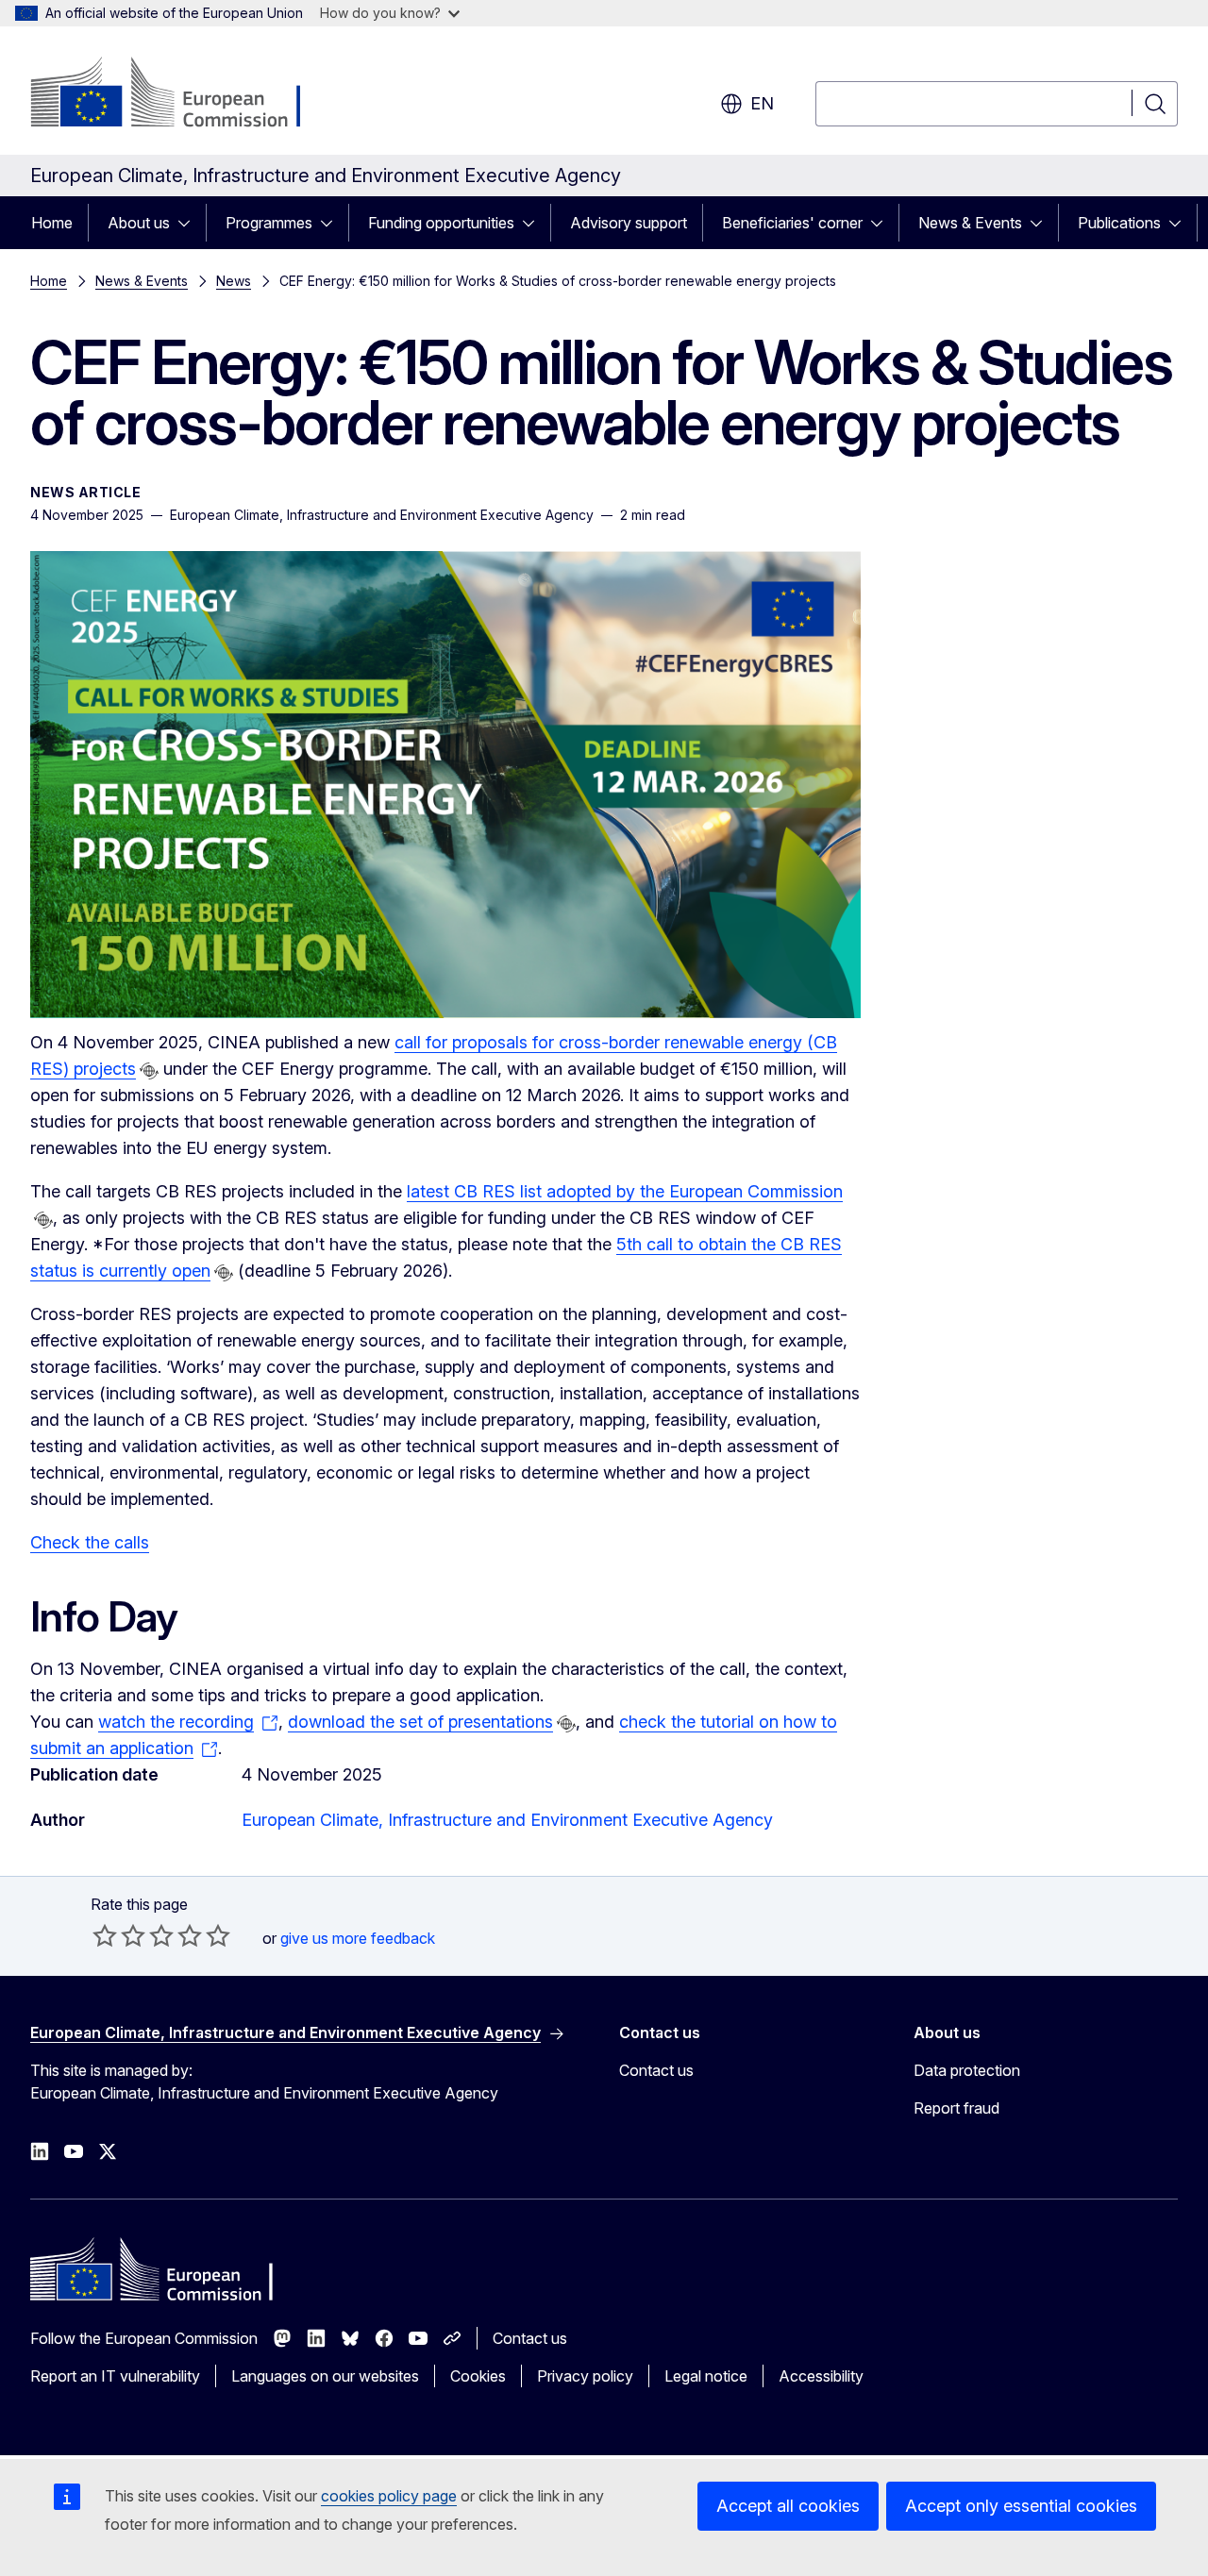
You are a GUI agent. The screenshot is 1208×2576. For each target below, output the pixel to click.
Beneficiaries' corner (792, 223)
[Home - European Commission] (183, 94)
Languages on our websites (325, 2376)
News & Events (970, 223)
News (234, 281)
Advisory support (629, 223)
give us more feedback (358, 1938)
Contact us (656, 2070)
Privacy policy (585, 2376)
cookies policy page (389, 2496)
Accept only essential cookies (1021, 2506)
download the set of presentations (420, 1722)
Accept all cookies (788, 2506)
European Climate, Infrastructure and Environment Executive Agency (507, 1820)
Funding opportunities (441, 223)
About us (139, 223)
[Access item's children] (190, 223)
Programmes (269, 223)
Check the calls (90, 1542)
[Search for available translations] (149, 1071)
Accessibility (821, 2376)
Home (52, 223)
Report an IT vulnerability (115, 2376)
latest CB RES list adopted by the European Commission (625, 1191)
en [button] (762, 103)
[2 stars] (119, 1935)
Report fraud (956, 2108)
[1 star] (105, 1935)
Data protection (967, 2070)
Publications (1119, 223)
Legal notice (706, 2376)
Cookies (478, 2376)
